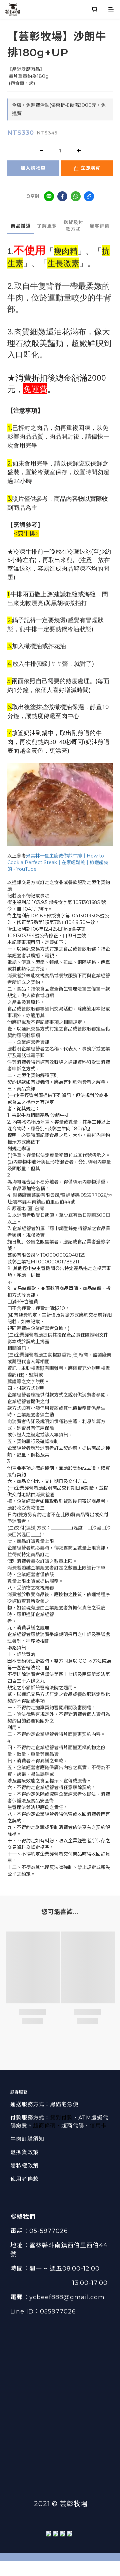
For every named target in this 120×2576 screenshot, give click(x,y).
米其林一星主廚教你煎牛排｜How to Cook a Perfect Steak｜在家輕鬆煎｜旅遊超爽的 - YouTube (58, 862)
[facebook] (62, 196)
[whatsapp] (76, 196)
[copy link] (89, 196)
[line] (49, 196)
